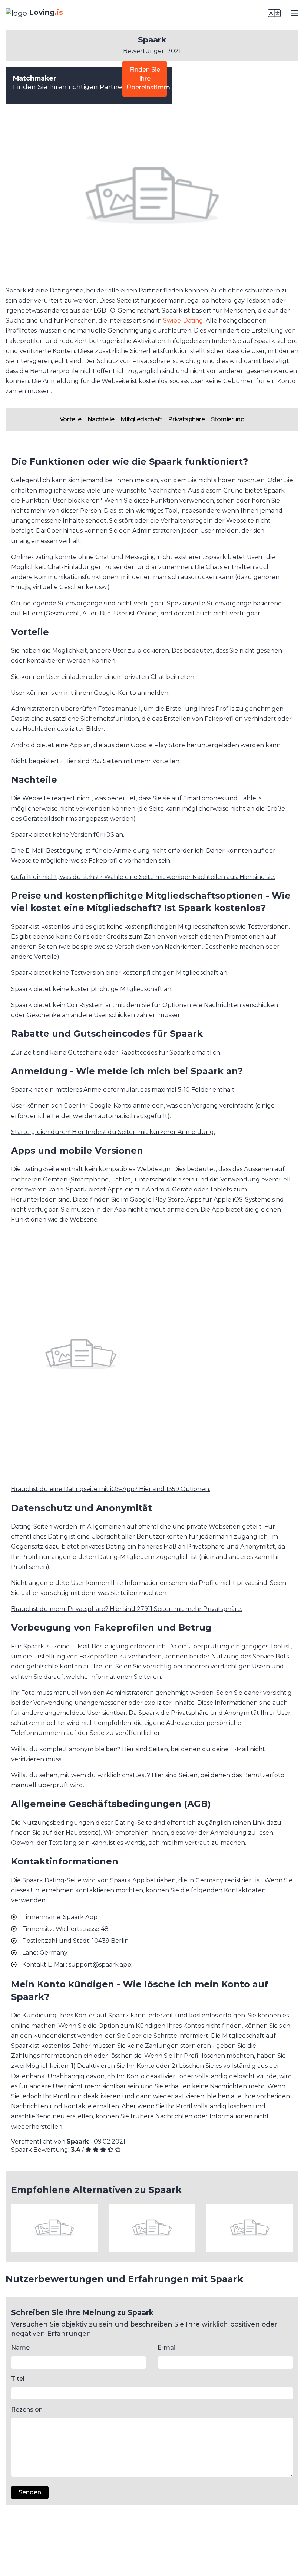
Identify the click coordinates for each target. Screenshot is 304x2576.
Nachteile (101, 419)
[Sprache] (274, 13)
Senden (30, 2492)
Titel (18, 2379)
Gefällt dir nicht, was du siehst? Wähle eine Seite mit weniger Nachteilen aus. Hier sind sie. (143, 877)
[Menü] (294, 13)
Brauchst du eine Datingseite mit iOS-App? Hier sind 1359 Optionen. (111, 1489)
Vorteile (71, 419)
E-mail (167, 2348)
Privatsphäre (186, 419)
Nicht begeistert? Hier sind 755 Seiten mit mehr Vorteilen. (96, 761)
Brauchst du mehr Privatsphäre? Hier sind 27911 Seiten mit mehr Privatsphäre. (127, 1609)
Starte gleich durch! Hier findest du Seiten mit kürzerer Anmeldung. (113, 1132)
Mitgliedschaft (141, 419)
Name (20, 2348)
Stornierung (228, 419)
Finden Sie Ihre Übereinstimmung (147, 79)
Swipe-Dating (183, 321)
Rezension (27, 2410)
